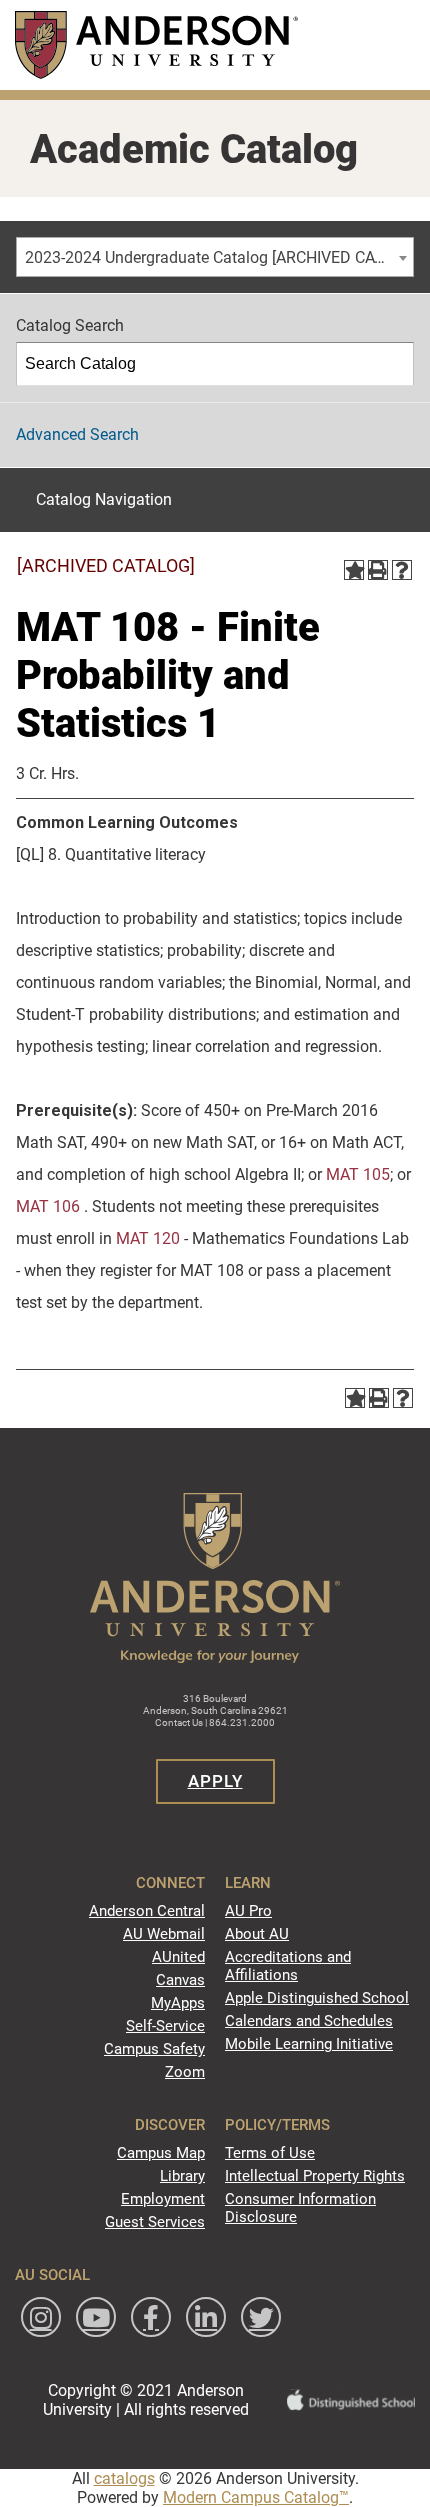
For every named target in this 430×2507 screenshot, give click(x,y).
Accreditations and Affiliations (288, 1966)
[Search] (393, 364)
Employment (163, 2199)
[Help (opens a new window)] (402, 570)
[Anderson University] (156, 44)
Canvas (180, 1980)
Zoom (185, 2072)
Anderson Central (147, 1911)
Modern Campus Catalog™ (256, 2497)
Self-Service (165, 2026)
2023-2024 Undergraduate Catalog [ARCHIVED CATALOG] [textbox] (219, 257)
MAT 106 (48, 1206)
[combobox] (215, 257)
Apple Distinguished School (317, 1998)
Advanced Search (77, 434)
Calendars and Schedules (309, 2021)
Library (182, 2176)
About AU (257, 1934)
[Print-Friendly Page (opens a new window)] (378, 570)
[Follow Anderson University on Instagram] (41, 2317)
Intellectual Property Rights (315, 2176)
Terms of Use (270, 2153)
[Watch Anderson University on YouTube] (96, 2317)
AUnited (178, 1957)
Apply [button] (215, 1781)
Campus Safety (154, 2049)
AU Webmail (164, 1934)
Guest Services (155, 2222)
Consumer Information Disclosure (300, 2208)
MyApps (178, 2003)
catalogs (124, 2478)
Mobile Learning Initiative (309, 2044)
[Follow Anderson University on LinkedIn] (206, 2317)
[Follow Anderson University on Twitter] (261, 2317)
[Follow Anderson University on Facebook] (151, 2317)
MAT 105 (358, 1174)
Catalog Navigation (104, 499)
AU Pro (248, 1911)
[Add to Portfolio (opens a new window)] (354, 570)
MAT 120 (148, 1238)
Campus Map (161, 2153)
